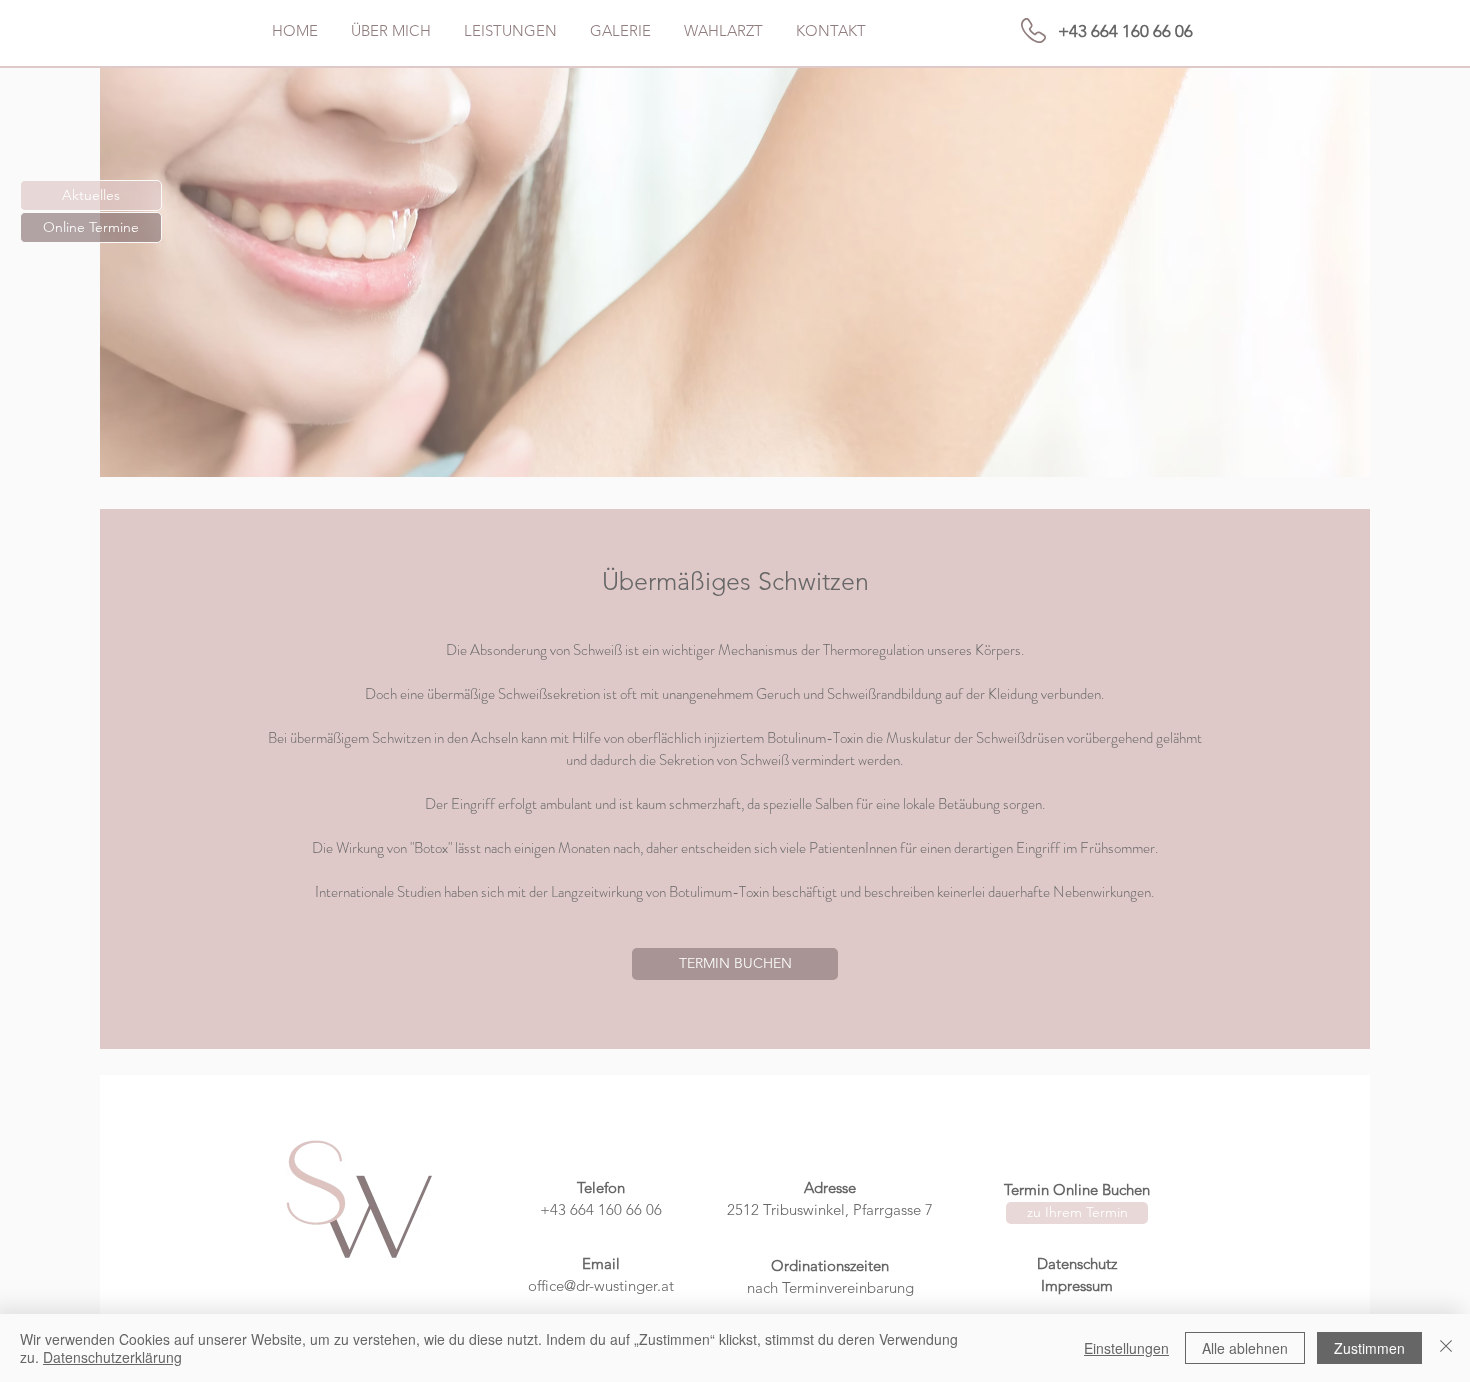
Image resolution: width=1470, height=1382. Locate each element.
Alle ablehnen (1245, 1348)
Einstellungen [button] (1126, 1348)
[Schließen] (1446, 1348)
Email (601, 1263)
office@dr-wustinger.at (601, 1285)
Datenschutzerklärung (112, 1357)
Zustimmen (1369, 1348)
